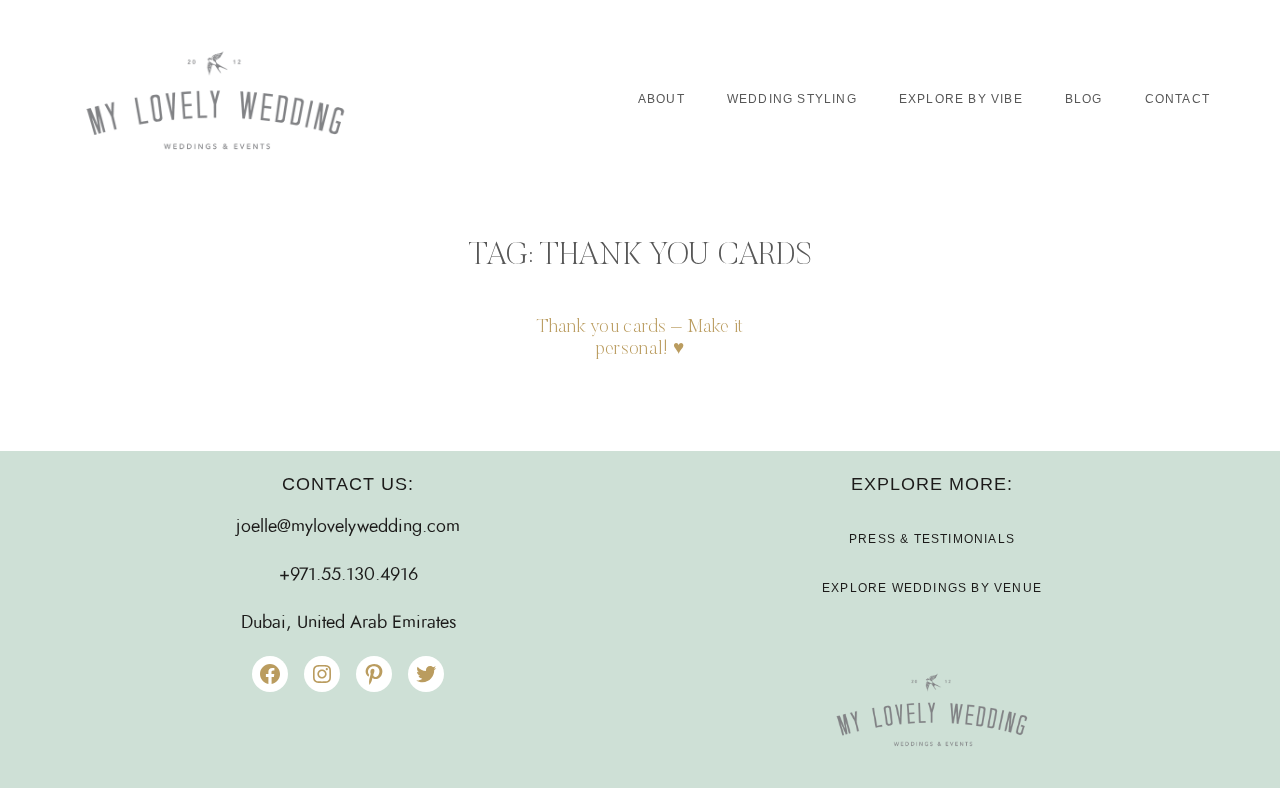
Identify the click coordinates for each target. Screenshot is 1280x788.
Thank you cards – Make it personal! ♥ (639, 338)
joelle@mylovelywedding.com (348, 527)
